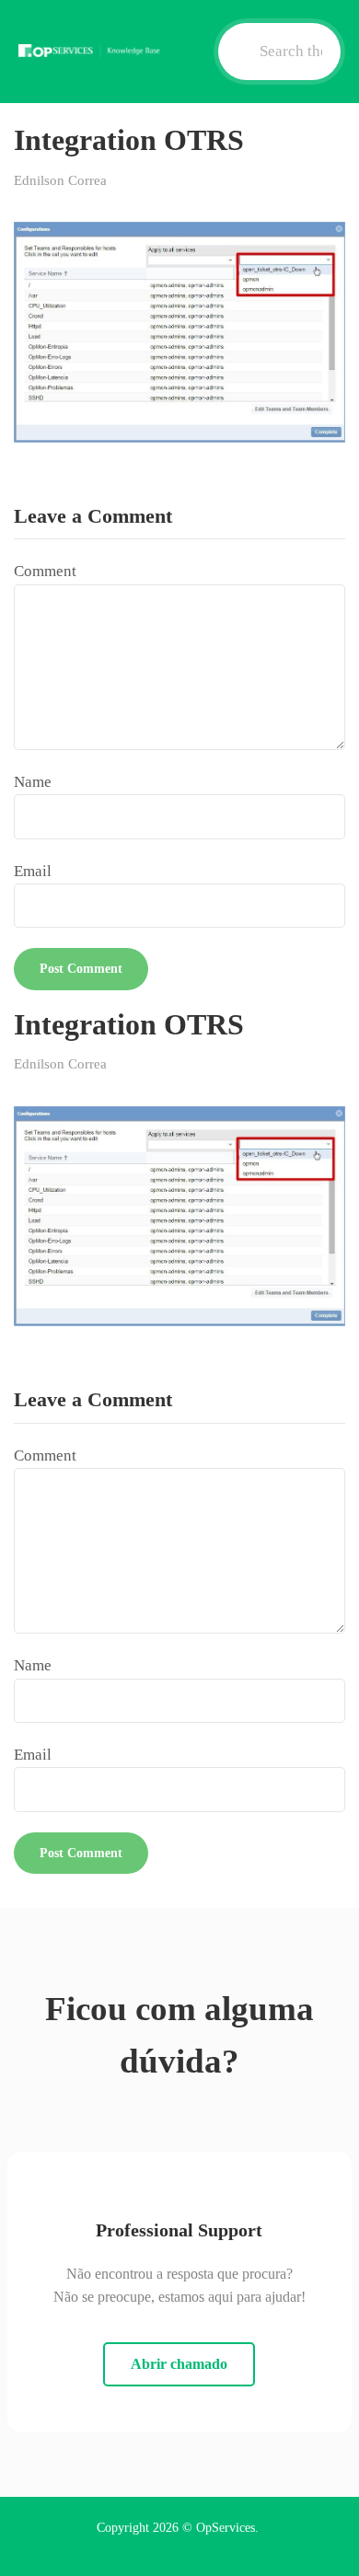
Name (33, 782)
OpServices (226, 2528)
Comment (45, 571)
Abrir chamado (179, 2364)
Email (33, 871)
